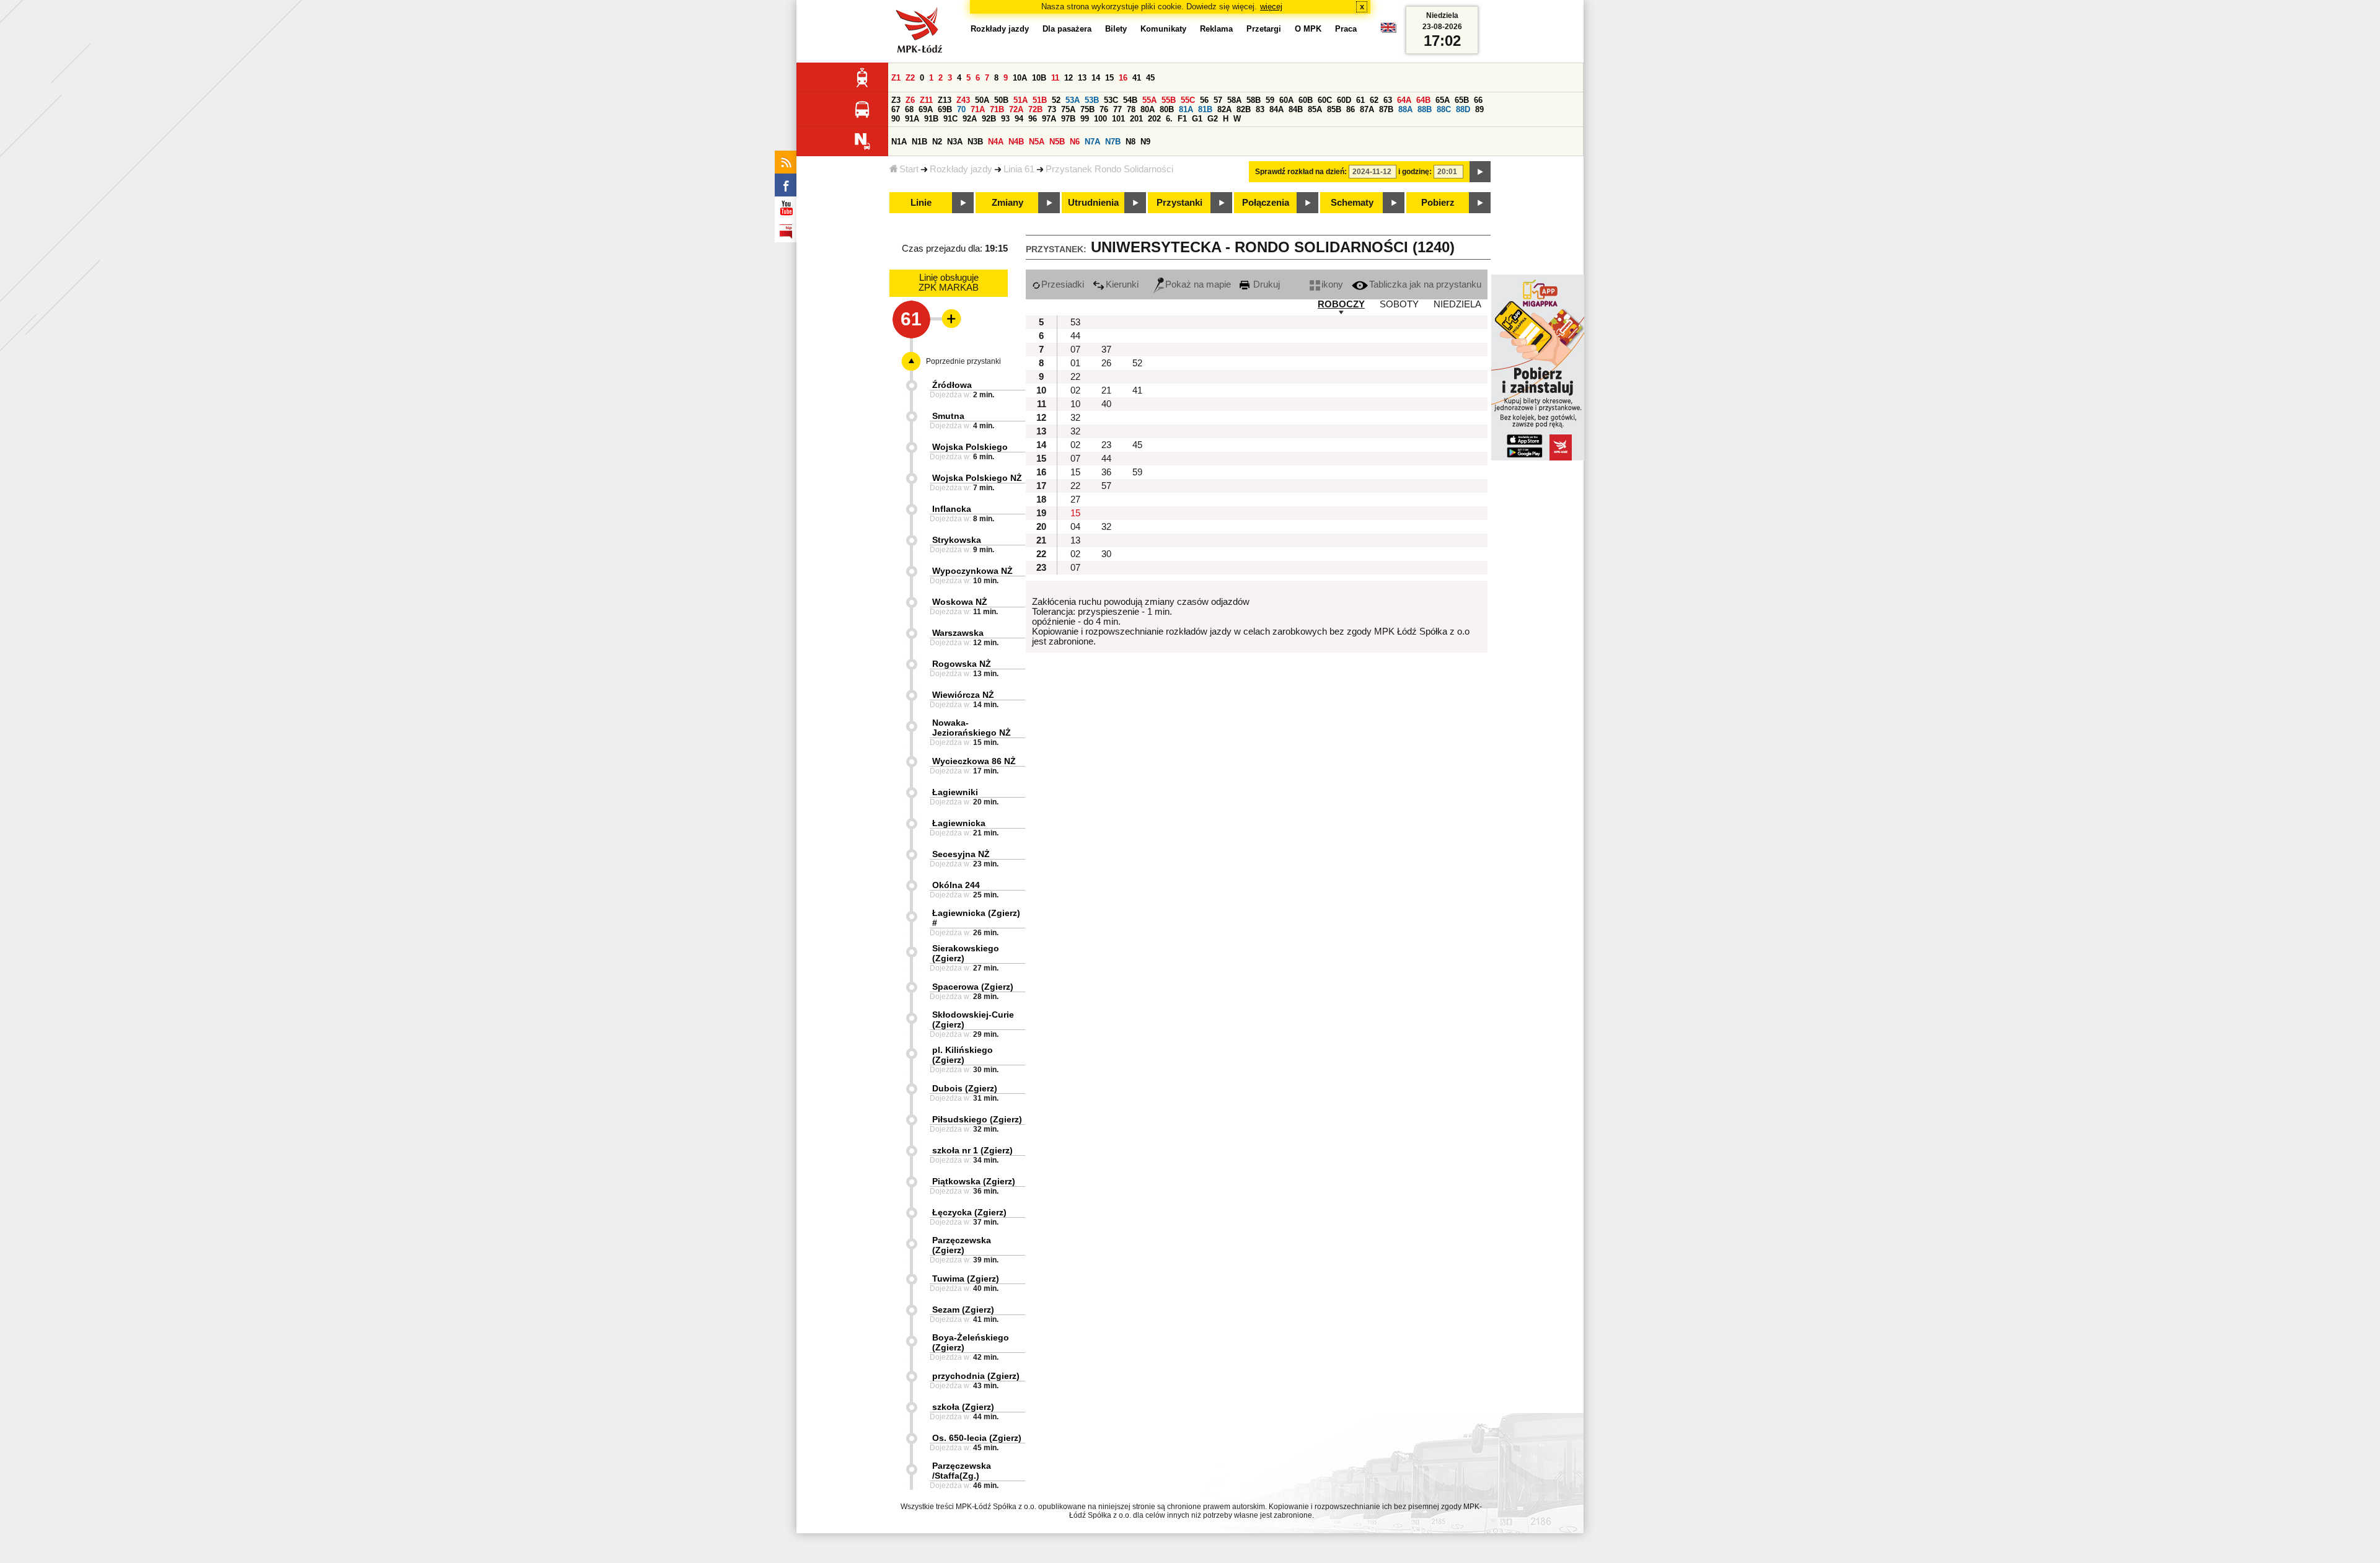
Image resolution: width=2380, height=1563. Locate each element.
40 (1106, 404)
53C (1111, 100)
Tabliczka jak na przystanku (1425, 284)
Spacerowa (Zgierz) (973, 987)
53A (1073, 100)
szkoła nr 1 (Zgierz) (972, 1150)
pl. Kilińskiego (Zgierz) (963, 1055)
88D (1463, 109)
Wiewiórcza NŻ (963, 695)
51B (1040, 100)
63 (1388, 100)
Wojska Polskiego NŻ (977, 478)
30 (1106, 554)
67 (896, 109)
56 (1204, 100)
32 (1075, 418)
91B (931, 119)
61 (1360, 100)
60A (1286, 100)
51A (1020, 100)
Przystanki (1179, 203)
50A (982, 100)
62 (1374, 100)
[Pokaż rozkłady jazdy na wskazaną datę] (1480, 172)
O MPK (1308, 29)
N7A (1092, 142)
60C (1325, 100)
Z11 (926, 100)
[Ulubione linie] (948, 319)
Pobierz (1438, 203)
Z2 (910, 78)
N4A (996, 142)
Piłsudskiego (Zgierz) (977, 1119)
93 (1005, 119)
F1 (1182, 119)
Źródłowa (952, 385)
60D (1344, 100)
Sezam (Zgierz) (963, 1310)
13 (1082, 78)
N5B (1057, 142)
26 (1106, 363)
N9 (1145, 142)
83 (1260, 109)
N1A (899, 142)
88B (1425, 109)
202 (1154, 119)
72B (1035, 109)
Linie (921, 203)
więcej (1271, 7)
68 (909, 109)
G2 (1213, 119)
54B (1130, 100)
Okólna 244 (956, 885)
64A (1404, 100)
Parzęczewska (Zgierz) (962, 1245)
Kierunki (1122, 284)
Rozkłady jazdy (961, 169)
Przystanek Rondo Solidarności (1109, 169)
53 (1075, 322)
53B (1092, 100)
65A (1443, 100)
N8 (1130, 142)
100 (1100, 119)
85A (1315, 109)
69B (945, 109)
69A (926, 109)
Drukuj (1265, 284)
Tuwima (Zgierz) (966, 1279)
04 (1075, 527)
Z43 (963, 100)
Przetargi (1264, 29)
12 (1069, 78)
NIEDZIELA (1457, 304)
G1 (1197, 119)
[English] (1388, 31)
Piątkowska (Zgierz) (974, 1181)
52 (1056, 100)
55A (1149, 100)
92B (989, 119)
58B (1254, 100)
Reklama (1216, 29)
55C (1188, 100)
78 (1131, 109)
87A (1367, 109)
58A (1234, 100)
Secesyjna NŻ (961, 854)
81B (1205, 109)
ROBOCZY (1341, 304)
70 (961, 109)
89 (1479, 109)
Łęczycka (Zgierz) (969, 1212)
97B (1068, 119)
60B (1306, 100)
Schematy (1352, 203)
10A (1020, 78)
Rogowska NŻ (962, 664)
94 (1019, 119)
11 (1055, 78)
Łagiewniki (955, 792)
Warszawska (958, 633)
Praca (1346, 29)
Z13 (945, 100)
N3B (975, 142)
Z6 (910, 100)
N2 (937, 142)
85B (1334, 109)
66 (1478, 100)
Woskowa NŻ (960, 602)
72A (1016, 109)
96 (1033, 119)
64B (1423, 100)
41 (1137, 78)
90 (896, 119)
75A (1068, 109)
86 (1351, 109)
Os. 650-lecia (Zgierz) (977, 1438)
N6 (1075, 142)
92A (970, 119)
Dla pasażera (1067, 29)
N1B (919, 142)
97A (1049, 119)
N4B (1016, 142)
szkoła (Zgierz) (963, 1407)
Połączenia (1266, 203)
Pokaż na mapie (1198, 284)
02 (1075, 390)
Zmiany (1007, 203)
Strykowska (957, 540)
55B (1169, 100)
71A (978, 109)
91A (912, 119)
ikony (1332, 284)
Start (909, 169)
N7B (1113, 142)
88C (1444, 109)
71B (997, 109)
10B (1039, 78)
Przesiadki (1063, 284)
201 (1136, 119)
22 (1075, 377)
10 (1075, 404)
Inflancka (952, 509)
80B (1167, 109)
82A (1224, 109)
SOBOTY (1399, 304)
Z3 (896, 100)
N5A (1037, 142)
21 (1106, 390)
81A (1186, 109)
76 (1104, 109)
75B (1087, 109)
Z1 (896, 78)
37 (1106, 350)
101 (1118, 119)
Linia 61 (1019, 169)
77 (1117, 109)
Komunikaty (1163, 29)
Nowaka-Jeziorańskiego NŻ (972, 728)
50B (1001, 100)
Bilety (1116, 29)
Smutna (948, 416)
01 (1075, 363)
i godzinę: (1415, 172)
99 (1085, 119)
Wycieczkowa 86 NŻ (974, 761)
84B (1296, 109)
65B (1462, 100)
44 (1075, 336)
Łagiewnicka (959, 823)
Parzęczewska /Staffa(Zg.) (962, 1471)
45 (1150, 78)
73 (1052, 109)
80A (1148, 109)
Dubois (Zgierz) (965, 1088)
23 (1106, 445)
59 (1270, 100)
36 (1106, 472)
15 (1109, 78)
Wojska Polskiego (970, 447)
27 (1075, 500)
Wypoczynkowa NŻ (972, 571)
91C (950, 119)
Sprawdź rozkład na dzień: (1301, 172)
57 (1218, 100)
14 (1096, 78)
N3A (955, 142)
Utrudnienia (1093, 203)
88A (1405, 109)
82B (1244, 109)
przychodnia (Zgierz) (976, 1376)
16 (1123, 78)
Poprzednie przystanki (963, 361)
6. (1169, 119)
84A (1276, 109)
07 (1075, 350)
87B (1386, 109)
